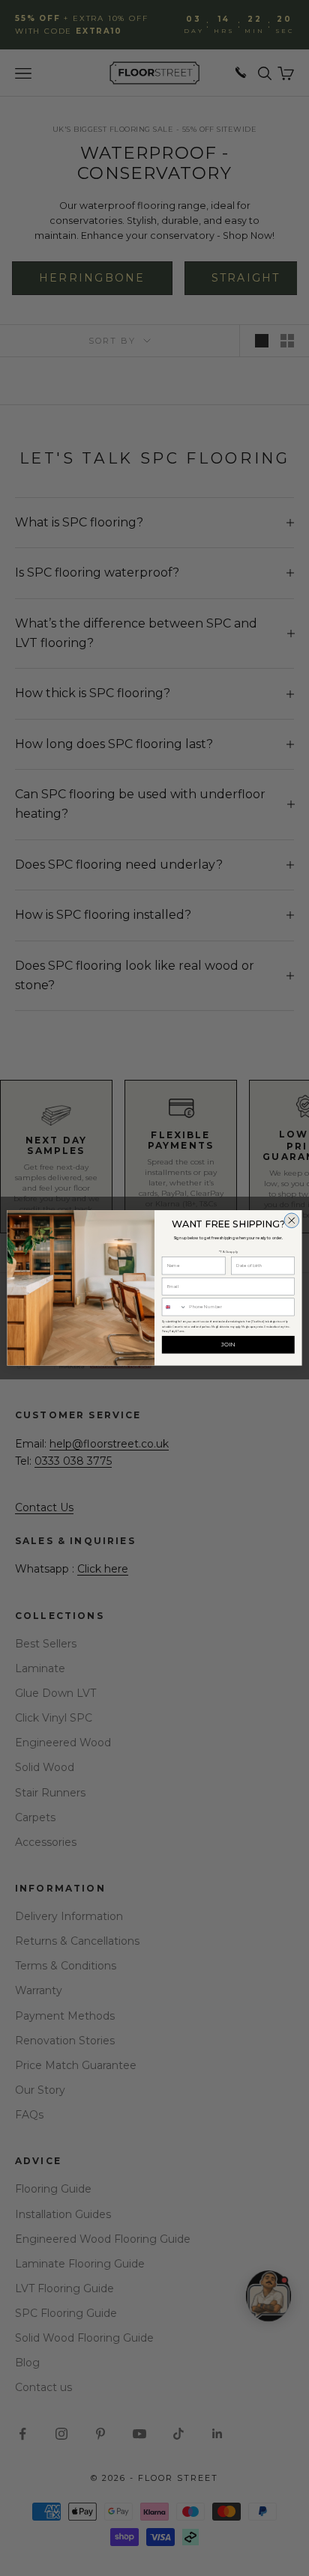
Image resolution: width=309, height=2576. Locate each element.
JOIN (228, 1345)
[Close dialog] (292, 1221)
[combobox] (174, 1307)
